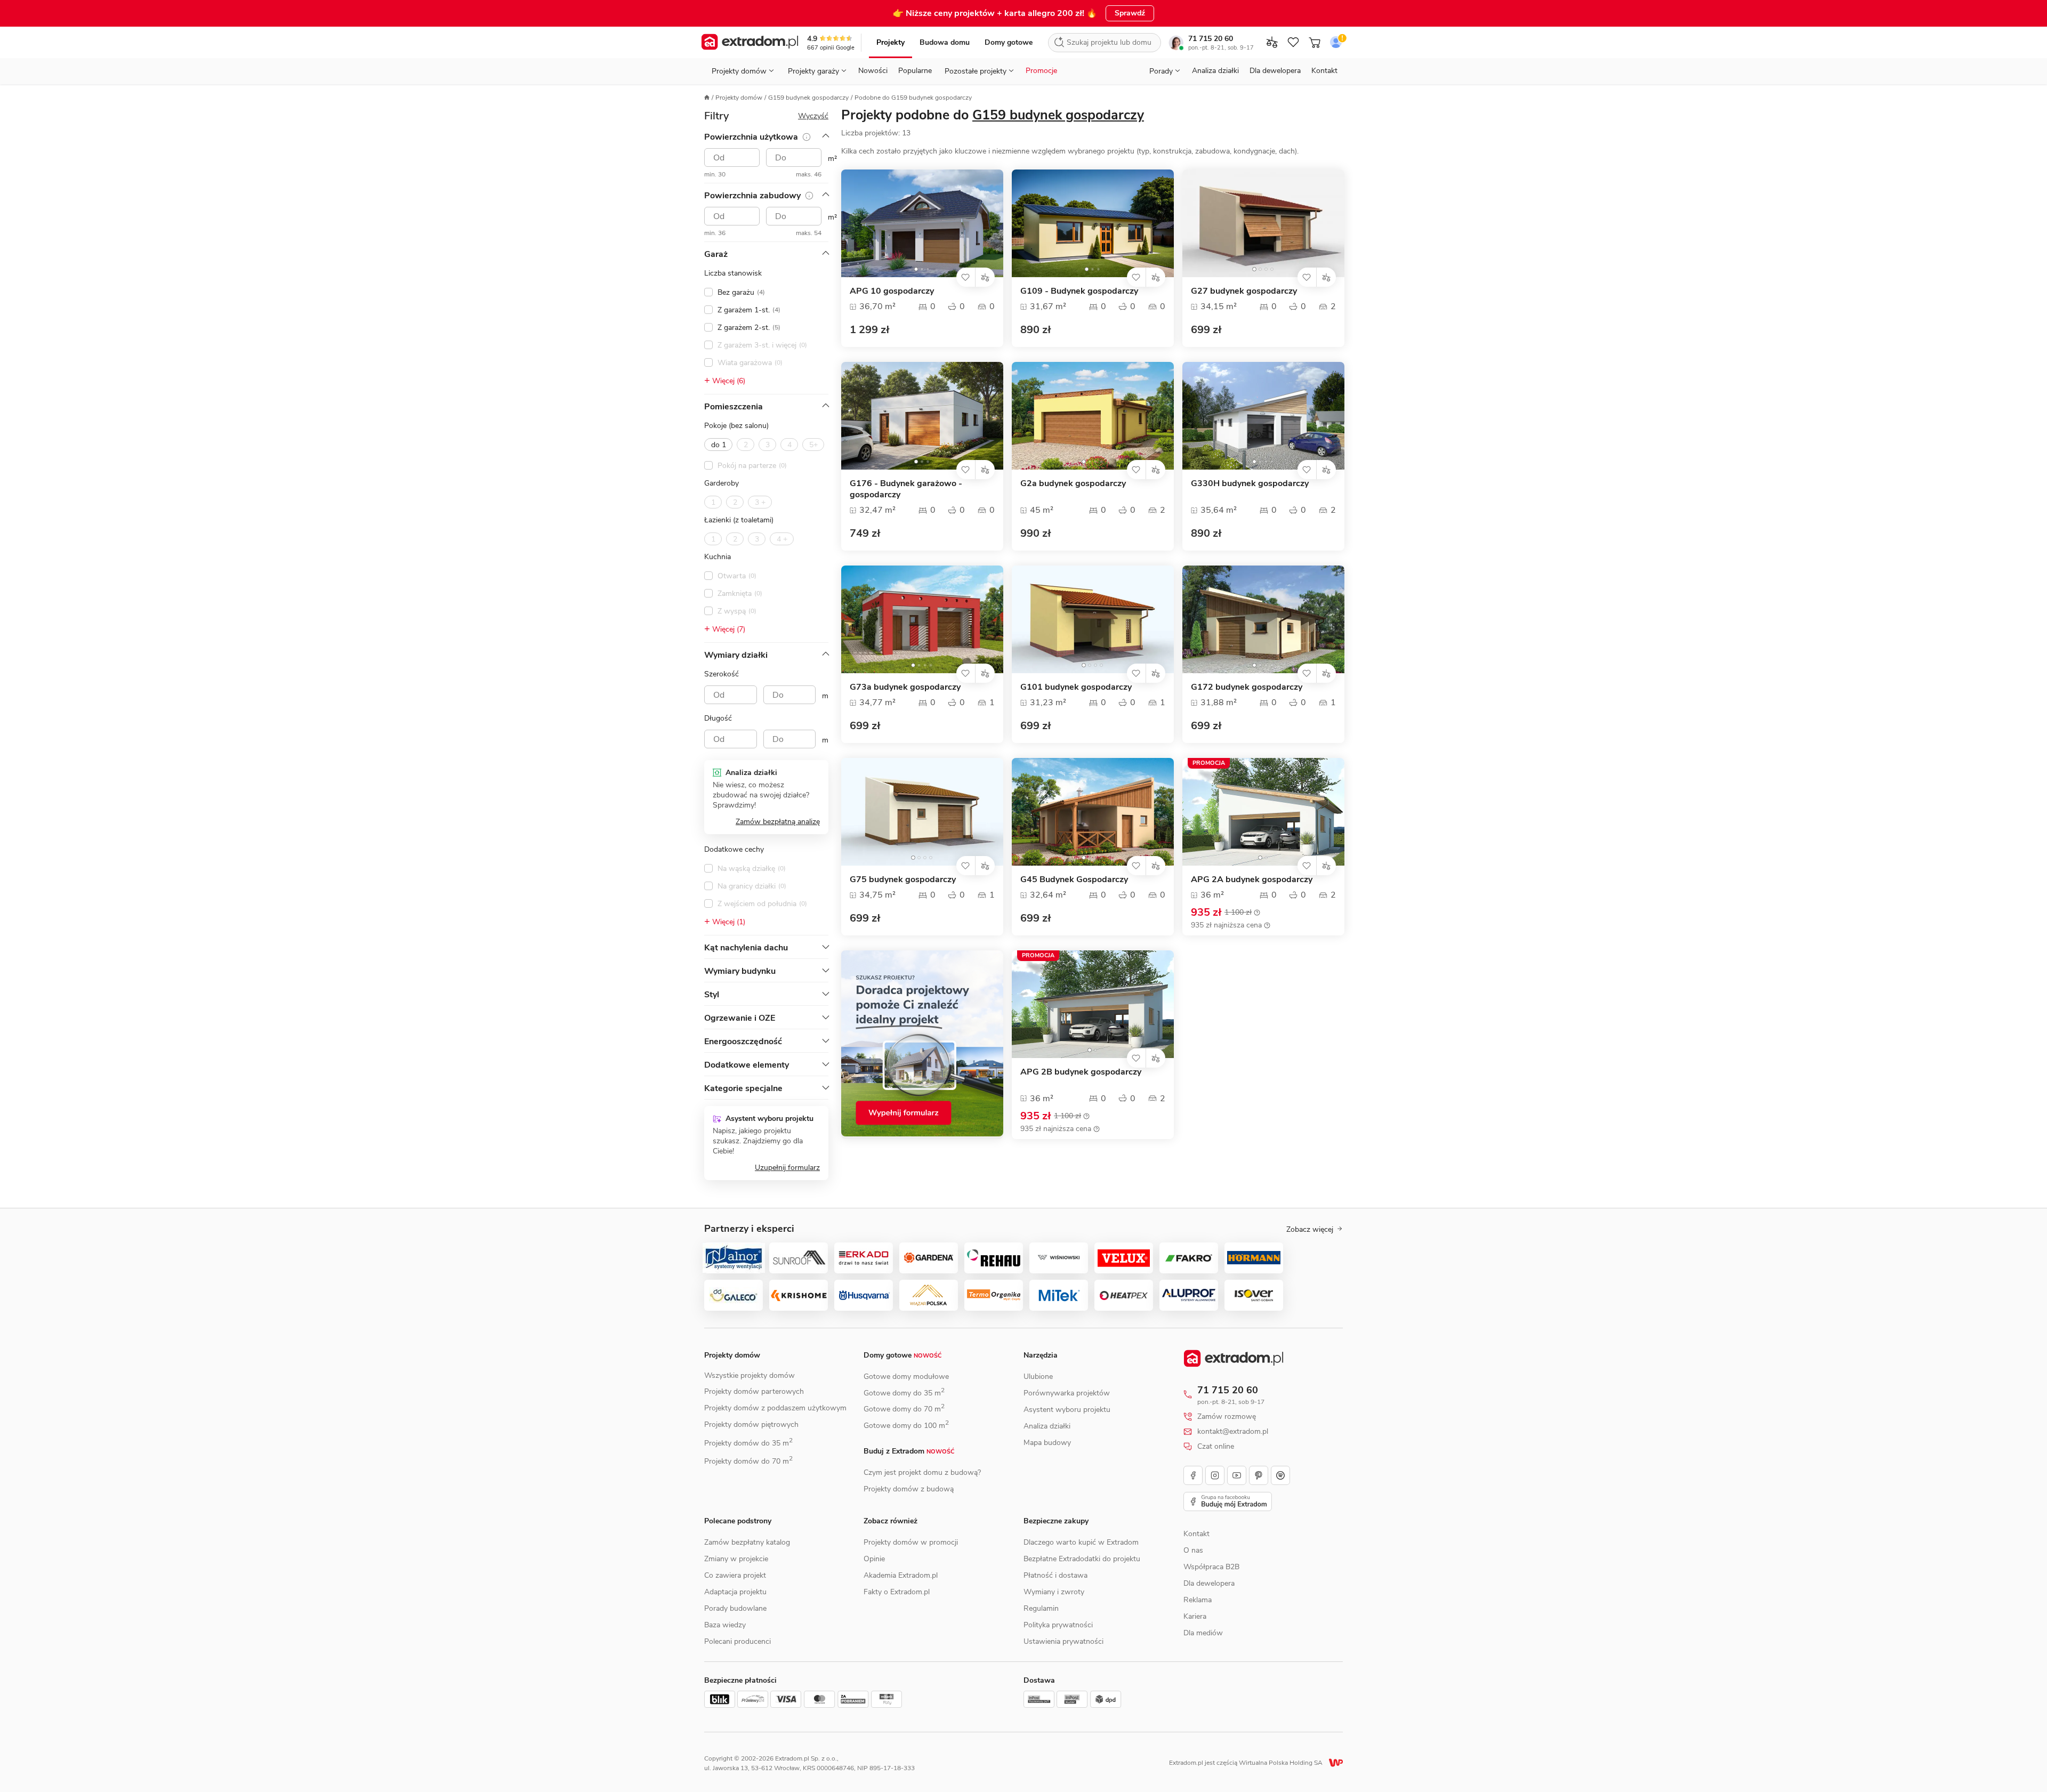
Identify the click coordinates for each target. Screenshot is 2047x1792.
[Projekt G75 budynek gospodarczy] (922, 812)
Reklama (1198, 1600)
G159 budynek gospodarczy (808, 98)
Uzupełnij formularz (787, 1168)
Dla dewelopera (1275, 71)
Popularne (915, 71)
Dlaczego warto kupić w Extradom (1081, 1542)
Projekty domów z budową (909, 1489)
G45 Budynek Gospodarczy (1074, 880)
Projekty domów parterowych (754, 1391)
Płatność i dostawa (1055, 1575)
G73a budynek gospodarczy (905, 687)
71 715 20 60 (1211, 39)
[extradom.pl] (750, 43)
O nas (1193, 1550)
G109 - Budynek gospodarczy (1079, 291)
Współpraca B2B (1211, 1567)
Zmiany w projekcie (736, 1559)
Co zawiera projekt (735, 1575)
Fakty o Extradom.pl (897, 1592)
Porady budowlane (735, 1608)
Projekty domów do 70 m (748, 1461)
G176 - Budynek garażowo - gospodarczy (906, 489)
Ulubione (1038, 1377)
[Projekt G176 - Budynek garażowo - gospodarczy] (922, 416)
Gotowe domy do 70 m (904, 1409)
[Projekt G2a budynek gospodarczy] (1093, 416)
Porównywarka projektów (1067, 1393)
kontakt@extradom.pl (1233, 1432)
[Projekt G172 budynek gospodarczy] (1263, 619)
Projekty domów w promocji (911, 1542)
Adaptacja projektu (735, 1592)
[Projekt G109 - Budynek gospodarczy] (1093, 223)
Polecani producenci (738, 1641)
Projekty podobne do (993, 115)
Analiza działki (1215, 71)
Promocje (1041, 71)
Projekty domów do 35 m (748, 1443)
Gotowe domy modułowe (906, 1377)
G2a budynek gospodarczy (1073, 484)
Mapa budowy (1047, 1443)
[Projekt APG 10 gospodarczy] (922, 223)
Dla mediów (1203, 1633)
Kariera (1195, 1616)
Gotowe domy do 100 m (906, 1426)
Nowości (873, 71)
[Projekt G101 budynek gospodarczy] (1093, 619)
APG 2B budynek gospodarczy (1081, 1072)
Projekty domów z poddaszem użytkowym (775, 1408)
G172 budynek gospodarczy (1247, 687)
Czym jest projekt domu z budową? (922, 1472)
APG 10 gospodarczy (892, 291)
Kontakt (1324, 71)
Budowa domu (945, 42)
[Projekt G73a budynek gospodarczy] (922, 619)
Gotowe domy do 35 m (904, 1393)
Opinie (874, 1559)
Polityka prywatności (1058, 1625)
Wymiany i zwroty (1054, 1592)
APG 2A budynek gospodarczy (1252, 880)
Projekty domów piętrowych (751, 1424)
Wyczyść (813, 116)
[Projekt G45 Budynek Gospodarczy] (1093, 812)
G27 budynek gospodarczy (1244, 291)
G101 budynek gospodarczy (1076, 687)
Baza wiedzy (725, 1625)
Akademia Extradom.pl (901, 1575)
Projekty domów (739, 98)
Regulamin (1041, 1608)
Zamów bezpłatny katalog (747, 1542)
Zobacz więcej (1310, 1230)
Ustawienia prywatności (1063, 1641)
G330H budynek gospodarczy (1250, 484)
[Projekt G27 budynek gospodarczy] (1263, 223)
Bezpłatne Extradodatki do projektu (1082, 1559)
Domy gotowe (1009, 42)
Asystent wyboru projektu (1067, 1410)
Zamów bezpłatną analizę (778, 822)
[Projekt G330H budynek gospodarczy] (1263, 416)
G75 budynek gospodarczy (903, 880)
